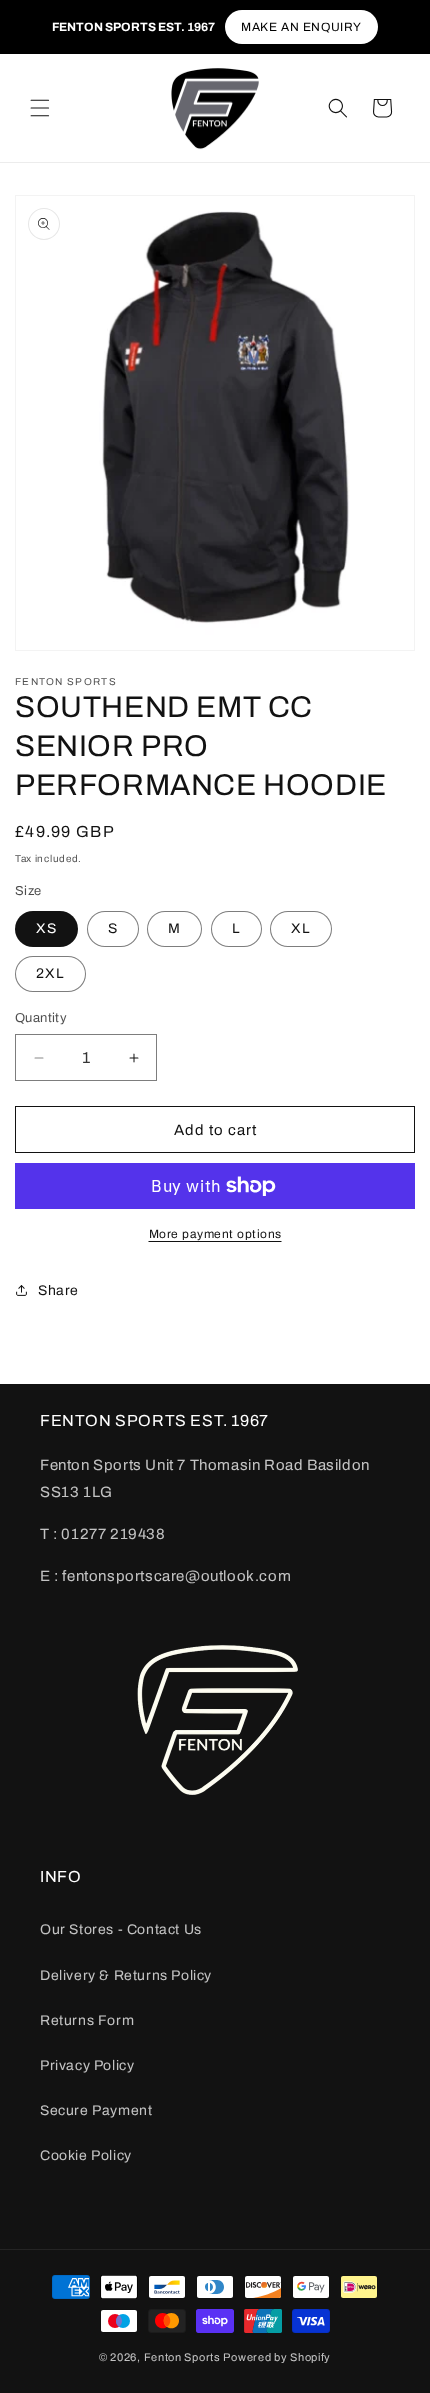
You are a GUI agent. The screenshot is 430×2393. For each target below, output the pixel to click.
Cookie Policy (86, 2155)
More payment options (215, 1234)
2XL (50, 973)
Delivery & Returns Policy (126, 1975)
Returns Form (87, 2020)
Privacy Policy (87, 2065)
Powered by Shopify (277, 2357)
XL (301, 928)
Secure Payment (96, 2110)
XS (46, 928)
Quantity (41, 1018)
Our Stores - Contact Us (121, 1929)
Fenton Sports (182, 2357)
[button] (40, 108)
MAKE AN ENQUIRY (301, 27)
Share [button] (58, 1290)
